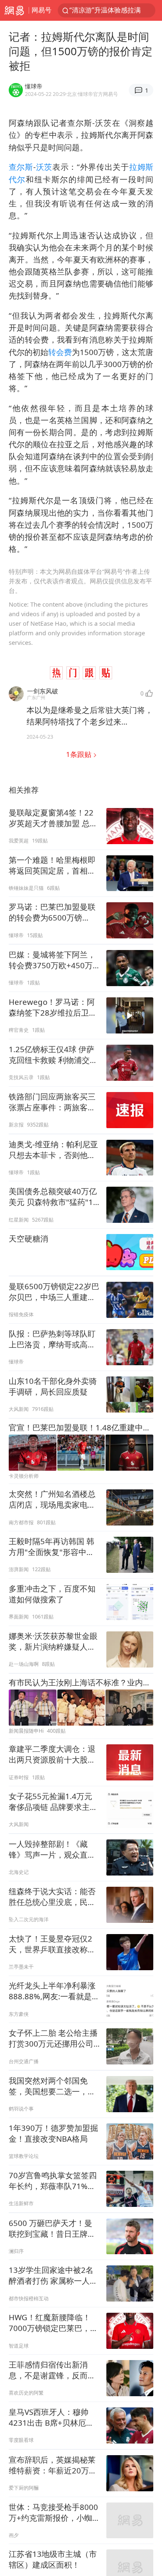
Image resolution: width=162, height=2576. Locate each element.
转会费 (60, 352)
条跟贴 (80, 754)
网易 (14, 10)
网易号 (42, 10)
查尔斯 (21, 167)
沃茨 (44, 167)
